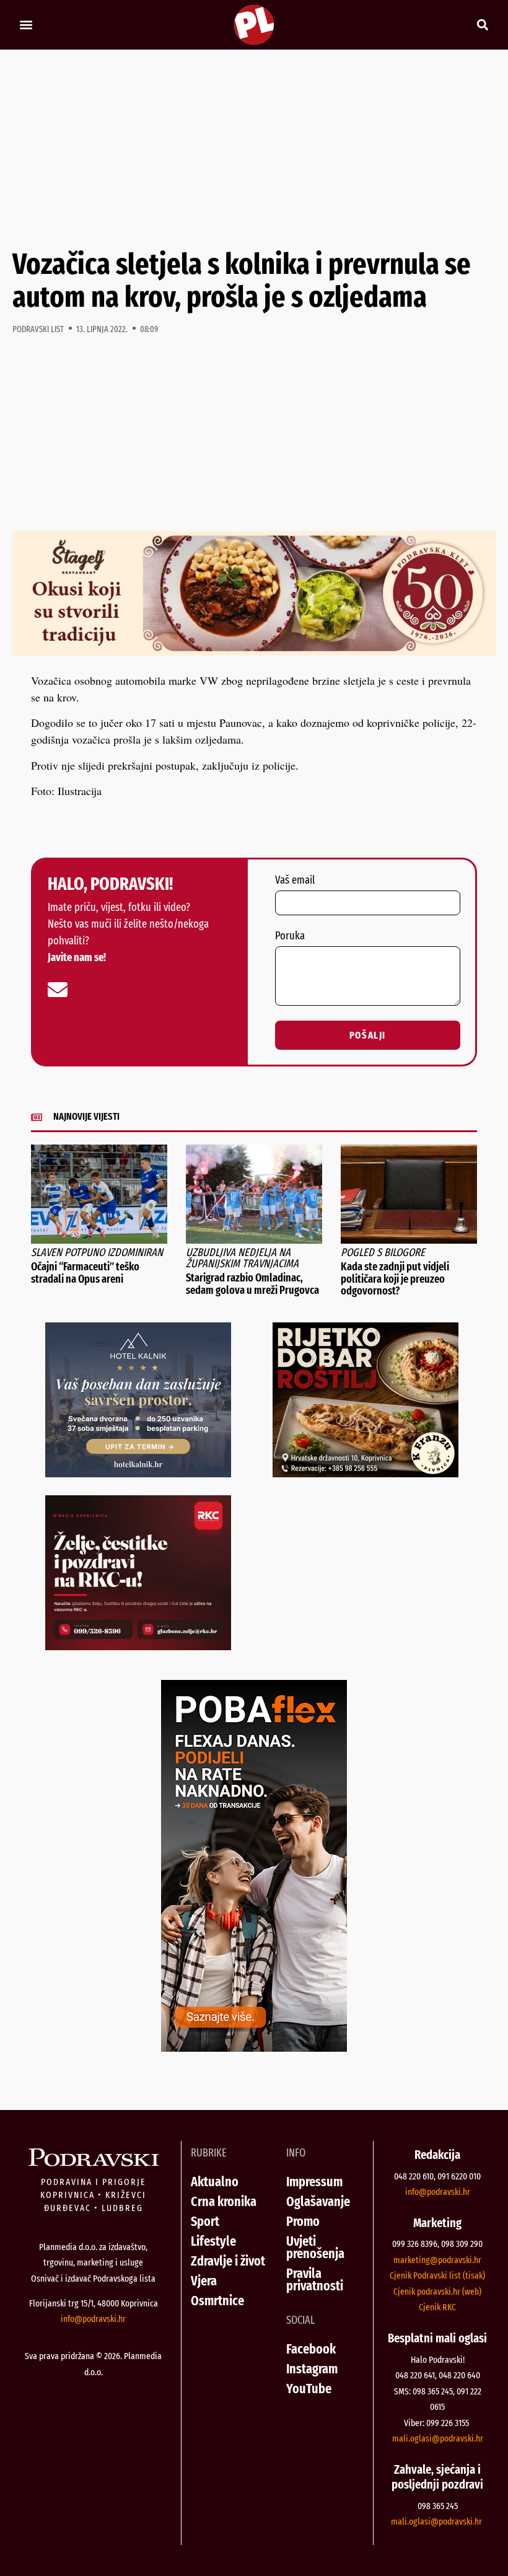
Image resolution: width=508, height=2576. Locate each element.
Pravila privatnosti (315, 2279)
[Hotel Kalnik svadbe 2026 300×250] (138, 1473)
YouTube (309, 2389)
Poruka (290, 936)
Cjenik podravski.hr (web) (437, 2292)
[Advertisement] (254, 149)
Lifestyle (213, 2241)
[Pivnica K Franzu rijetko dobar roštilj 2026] (366, 1473)
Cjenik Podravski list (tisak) (437, 2275)
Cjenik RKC (437, 2307)
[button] (26, 25)
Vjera (204, 2281)
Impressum (314, 2182)
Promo (303, 2221)
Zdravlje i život (228, 2261)
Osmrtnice (217, 2301)
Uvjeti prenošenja (315, 2247)
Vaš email (295, 881)
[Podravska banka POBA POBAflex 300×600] (254, 2047)
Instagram (312, 2369)
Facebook (311, 2349)
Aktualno (215, 2182)
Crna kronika (224, 2201)
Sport (205, 2221)
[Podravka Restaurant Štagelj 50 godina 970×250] (254, 651)
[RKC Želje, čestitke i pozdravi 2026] (138, 1646)
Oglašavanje (318, 2201)
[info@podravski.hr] (58, 990)
